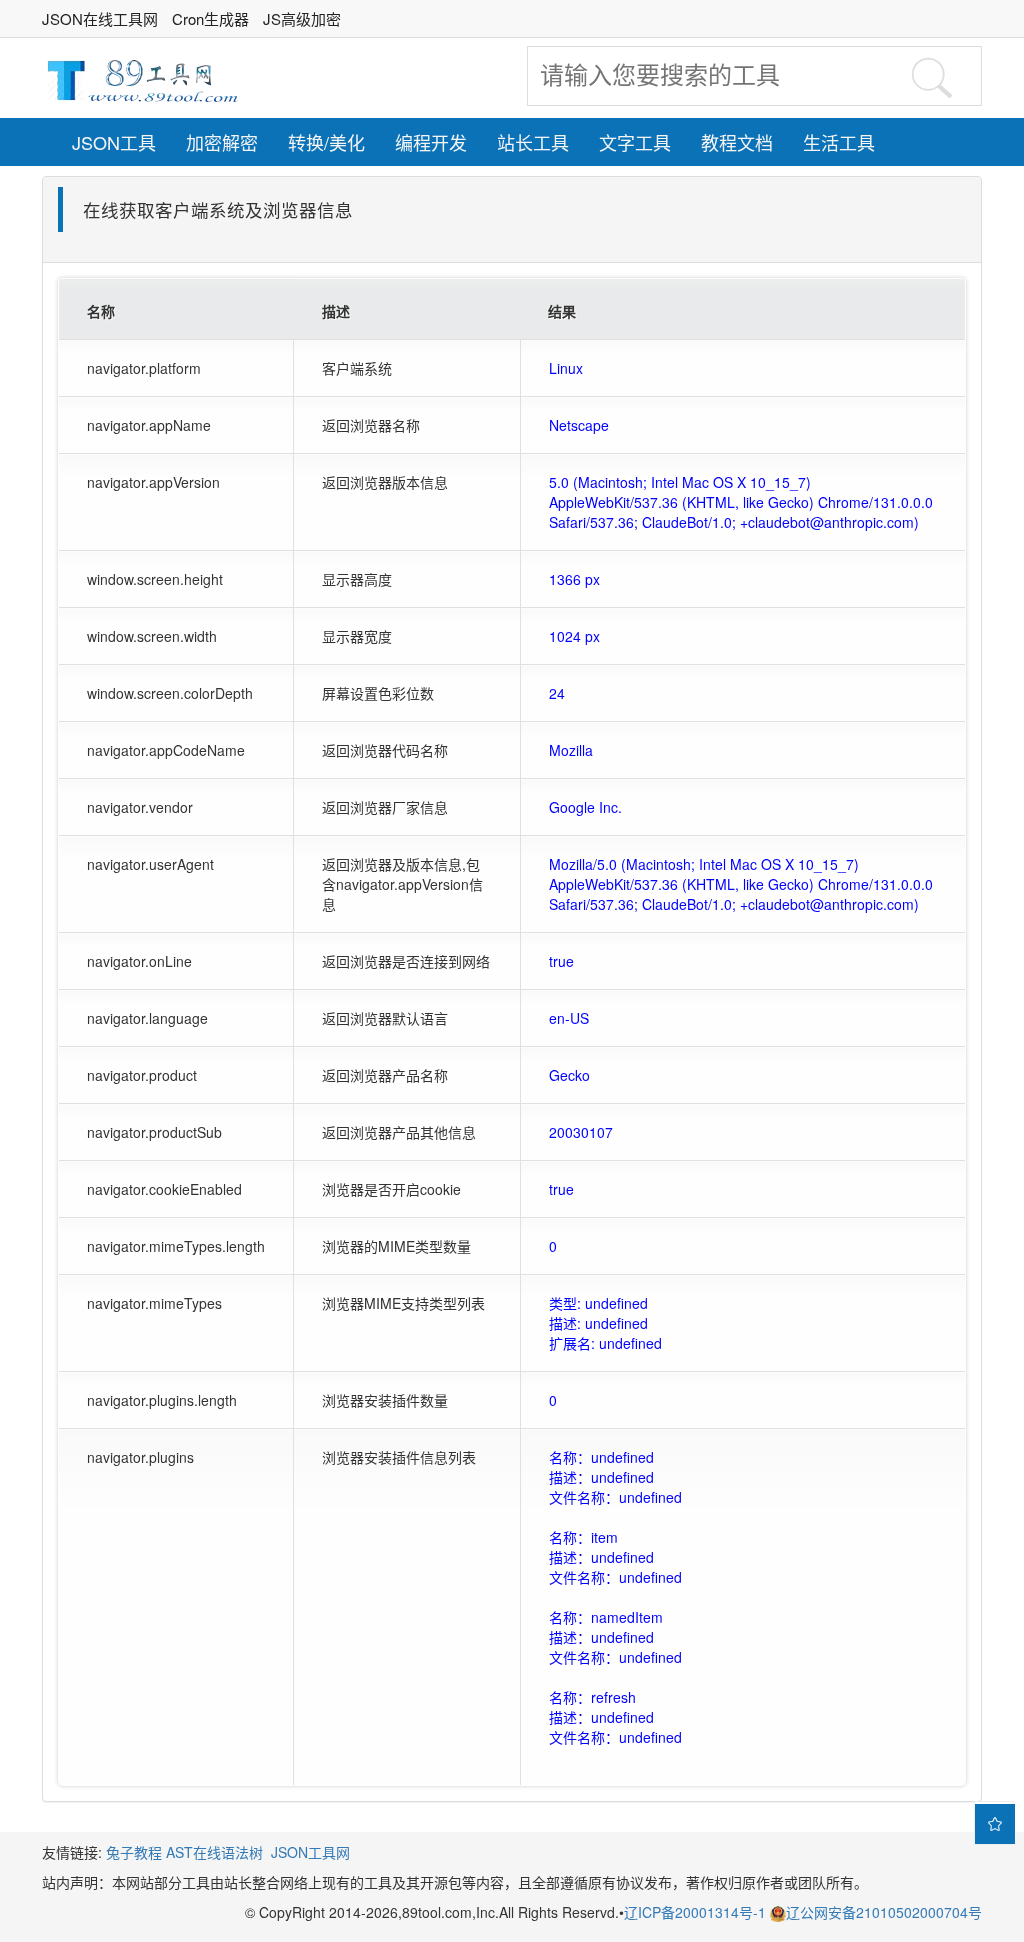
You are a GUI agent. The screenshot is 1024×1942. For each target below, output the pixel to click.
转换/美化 (326, 142)
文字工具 (635, 142)
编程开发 (431, 142)
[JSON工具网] (142, 78)
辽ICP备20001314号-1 (697, 1912)
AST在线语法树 (214, 1852)
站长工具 (533, 142)
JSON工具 (114, 142)
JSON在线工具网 (100, 18)
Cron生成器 (210, 18)
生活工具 (839, 142)
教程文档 (737, 142)
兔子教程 (134, 1852)
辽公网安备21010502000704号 (884, 1912)
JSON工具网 (310, 1852)
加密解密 (222, 142)
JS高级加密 (302, 18)
